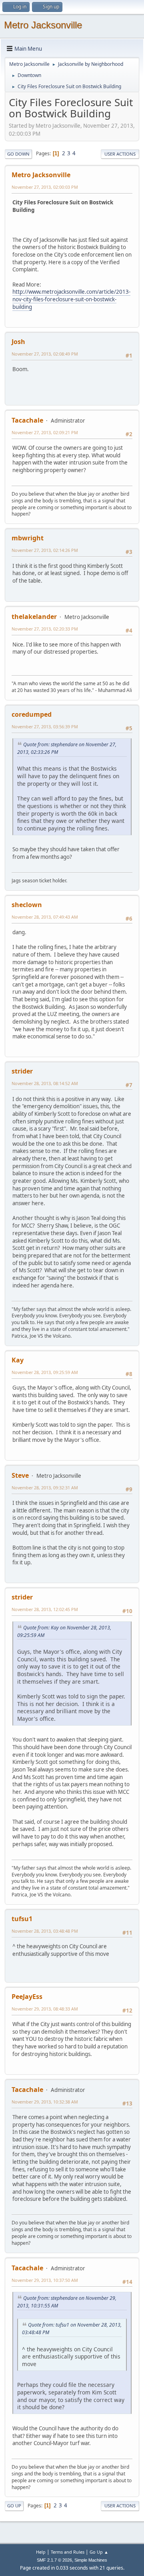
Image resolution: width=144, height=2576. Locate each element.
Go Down (18, 154)
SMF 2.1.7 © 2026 (54, 2560)
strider (22, 1071)
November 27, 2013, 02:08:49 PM (45, 354)
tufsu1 (22, 1919)
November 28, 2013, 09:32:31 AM (45, 1488)
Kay (18, 1360)
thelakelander (34, 617)
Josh (18, 342)
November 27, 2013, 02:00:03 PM (45, 187)
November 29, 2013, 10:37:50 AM (45, 2280)
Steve (20, 1475)
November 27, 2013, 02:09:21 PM (45, 432)
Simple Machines (91, 2560)
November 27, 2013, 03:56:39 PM (45, 727)
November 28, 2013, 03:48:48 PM (45, 1931)
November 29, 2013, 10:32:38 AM (45, 2102)
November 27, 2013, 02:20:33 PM (45, 629)
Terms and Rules (68, 2552)
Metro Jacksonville (43, 25)
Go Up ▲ (99, 2552)
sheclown (27, 905)
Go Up (14, 2506)
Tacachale (27, 420)
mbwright (28, 538)
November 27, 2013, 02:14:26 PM (45, 550)
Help (41, 2552)
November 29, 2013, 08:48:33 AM (45, 2009)
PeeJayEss (27, 1997)
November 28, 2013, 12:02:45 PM (45, 1609)
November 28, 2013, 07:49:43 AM (45, 917)
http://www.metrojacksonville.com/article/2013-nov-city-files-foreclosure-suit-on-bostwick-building (71, 299)
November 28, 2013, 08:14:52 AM (45, 1083)
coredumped (32, 714)
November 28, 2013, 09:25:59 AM (45, 1372)
